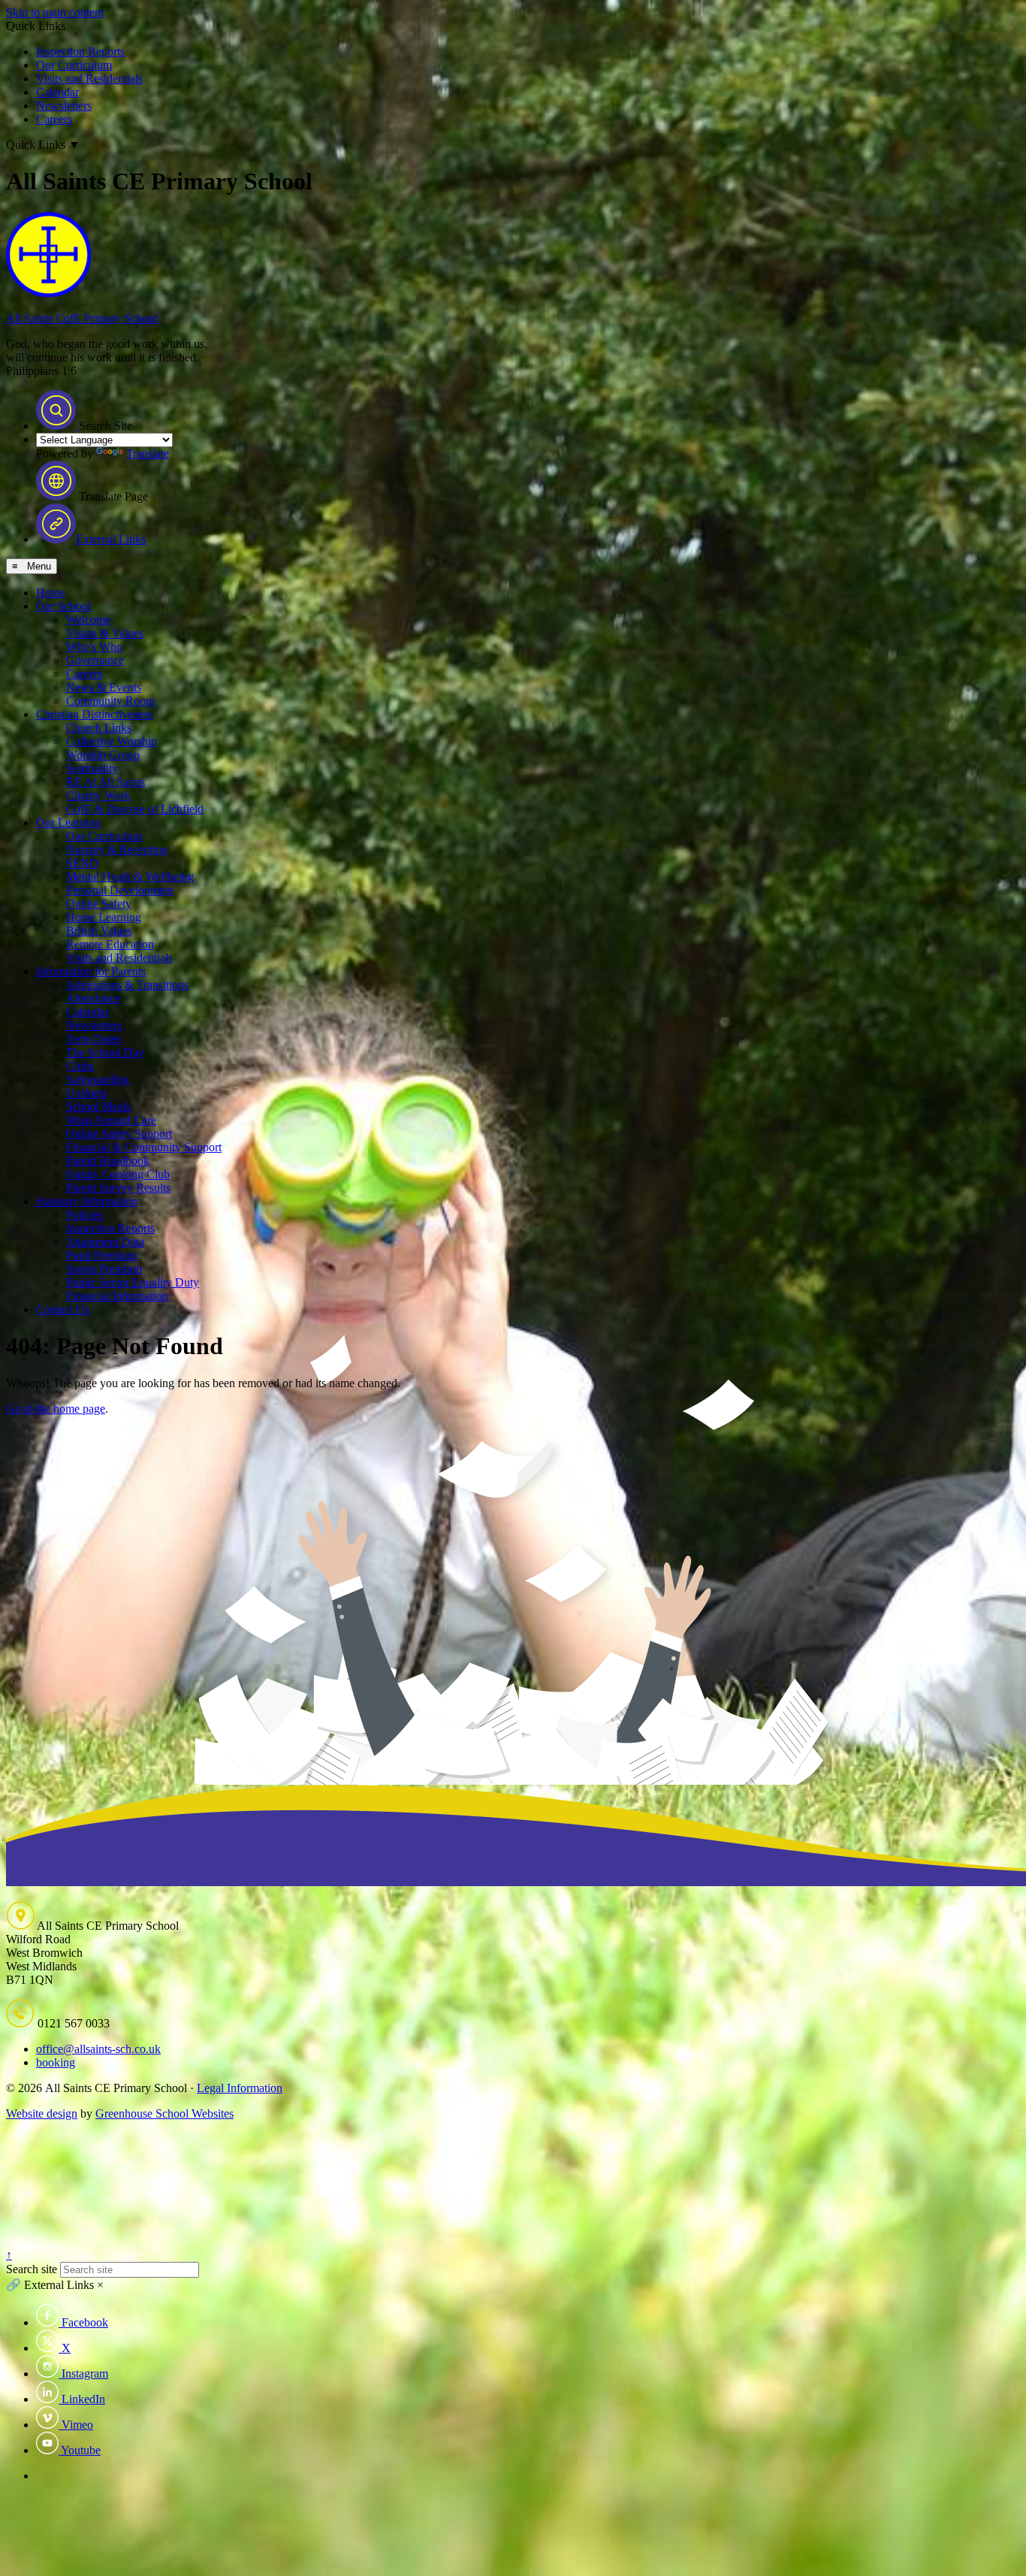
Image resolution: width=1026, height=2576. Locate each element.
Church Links (99, 728)
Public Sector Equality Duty (133, 1282)
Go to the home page (56, 1409)
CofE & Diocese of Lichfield (135, 809)
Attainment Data (105, 1242)
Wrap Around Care (111, 1120)
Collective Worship (112, 741)
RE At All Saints (106, 782)
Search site (32, 2269)
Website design (42, 2113)
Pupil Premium (101, 1255)
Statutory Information (87, 1201)
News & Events (104, 687)
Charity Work (98, 795)
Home (51, 593)
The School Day (105, 1052)
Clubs (80, 1066)
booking (56, 2062)
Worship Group (103, 755)
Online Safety (99, 904)
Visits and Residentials (89, 79)
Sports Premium (104, 1269)
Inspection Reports (80, 51)
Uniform (86, 1093)
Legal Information (240, 2088)
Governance (95, 660)
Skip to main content (55, 12)
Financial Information (117, 1296)
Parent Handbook (108, 1161)
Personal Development (120, 890)
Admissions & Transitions (127, 985)
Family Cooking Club (118, 1174)
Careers (54, 119)
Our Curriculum (74, 65)
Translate (148, 454)
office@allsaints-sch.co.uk (98, 2049)
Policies (84, 1215)
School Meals (98, 1107)
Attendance (93, 998)
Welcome (88, 620)
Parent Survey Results (118, 1188)
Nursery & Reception (117, 850)
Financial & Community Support (144, 1147)
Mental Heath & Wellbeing (130, 877)
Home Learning (104, 917)
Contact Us (63, 1309)
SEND (82, 863)
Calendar (57, 92)
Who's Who (94, 647)
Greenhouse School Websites (164, 2113)
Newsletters (64, 106)
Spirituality (92, 768)
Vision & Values (105, 633)
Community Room (110, 701)
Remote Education (110, 944)
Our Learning (68, 822)
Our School (63, 606)
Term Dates (94, 1039)
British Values (99, 931)
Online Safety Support (119, 1134)
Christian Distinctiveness (95, 714)
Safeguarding (98, 1079)
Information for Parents (91, 971)
